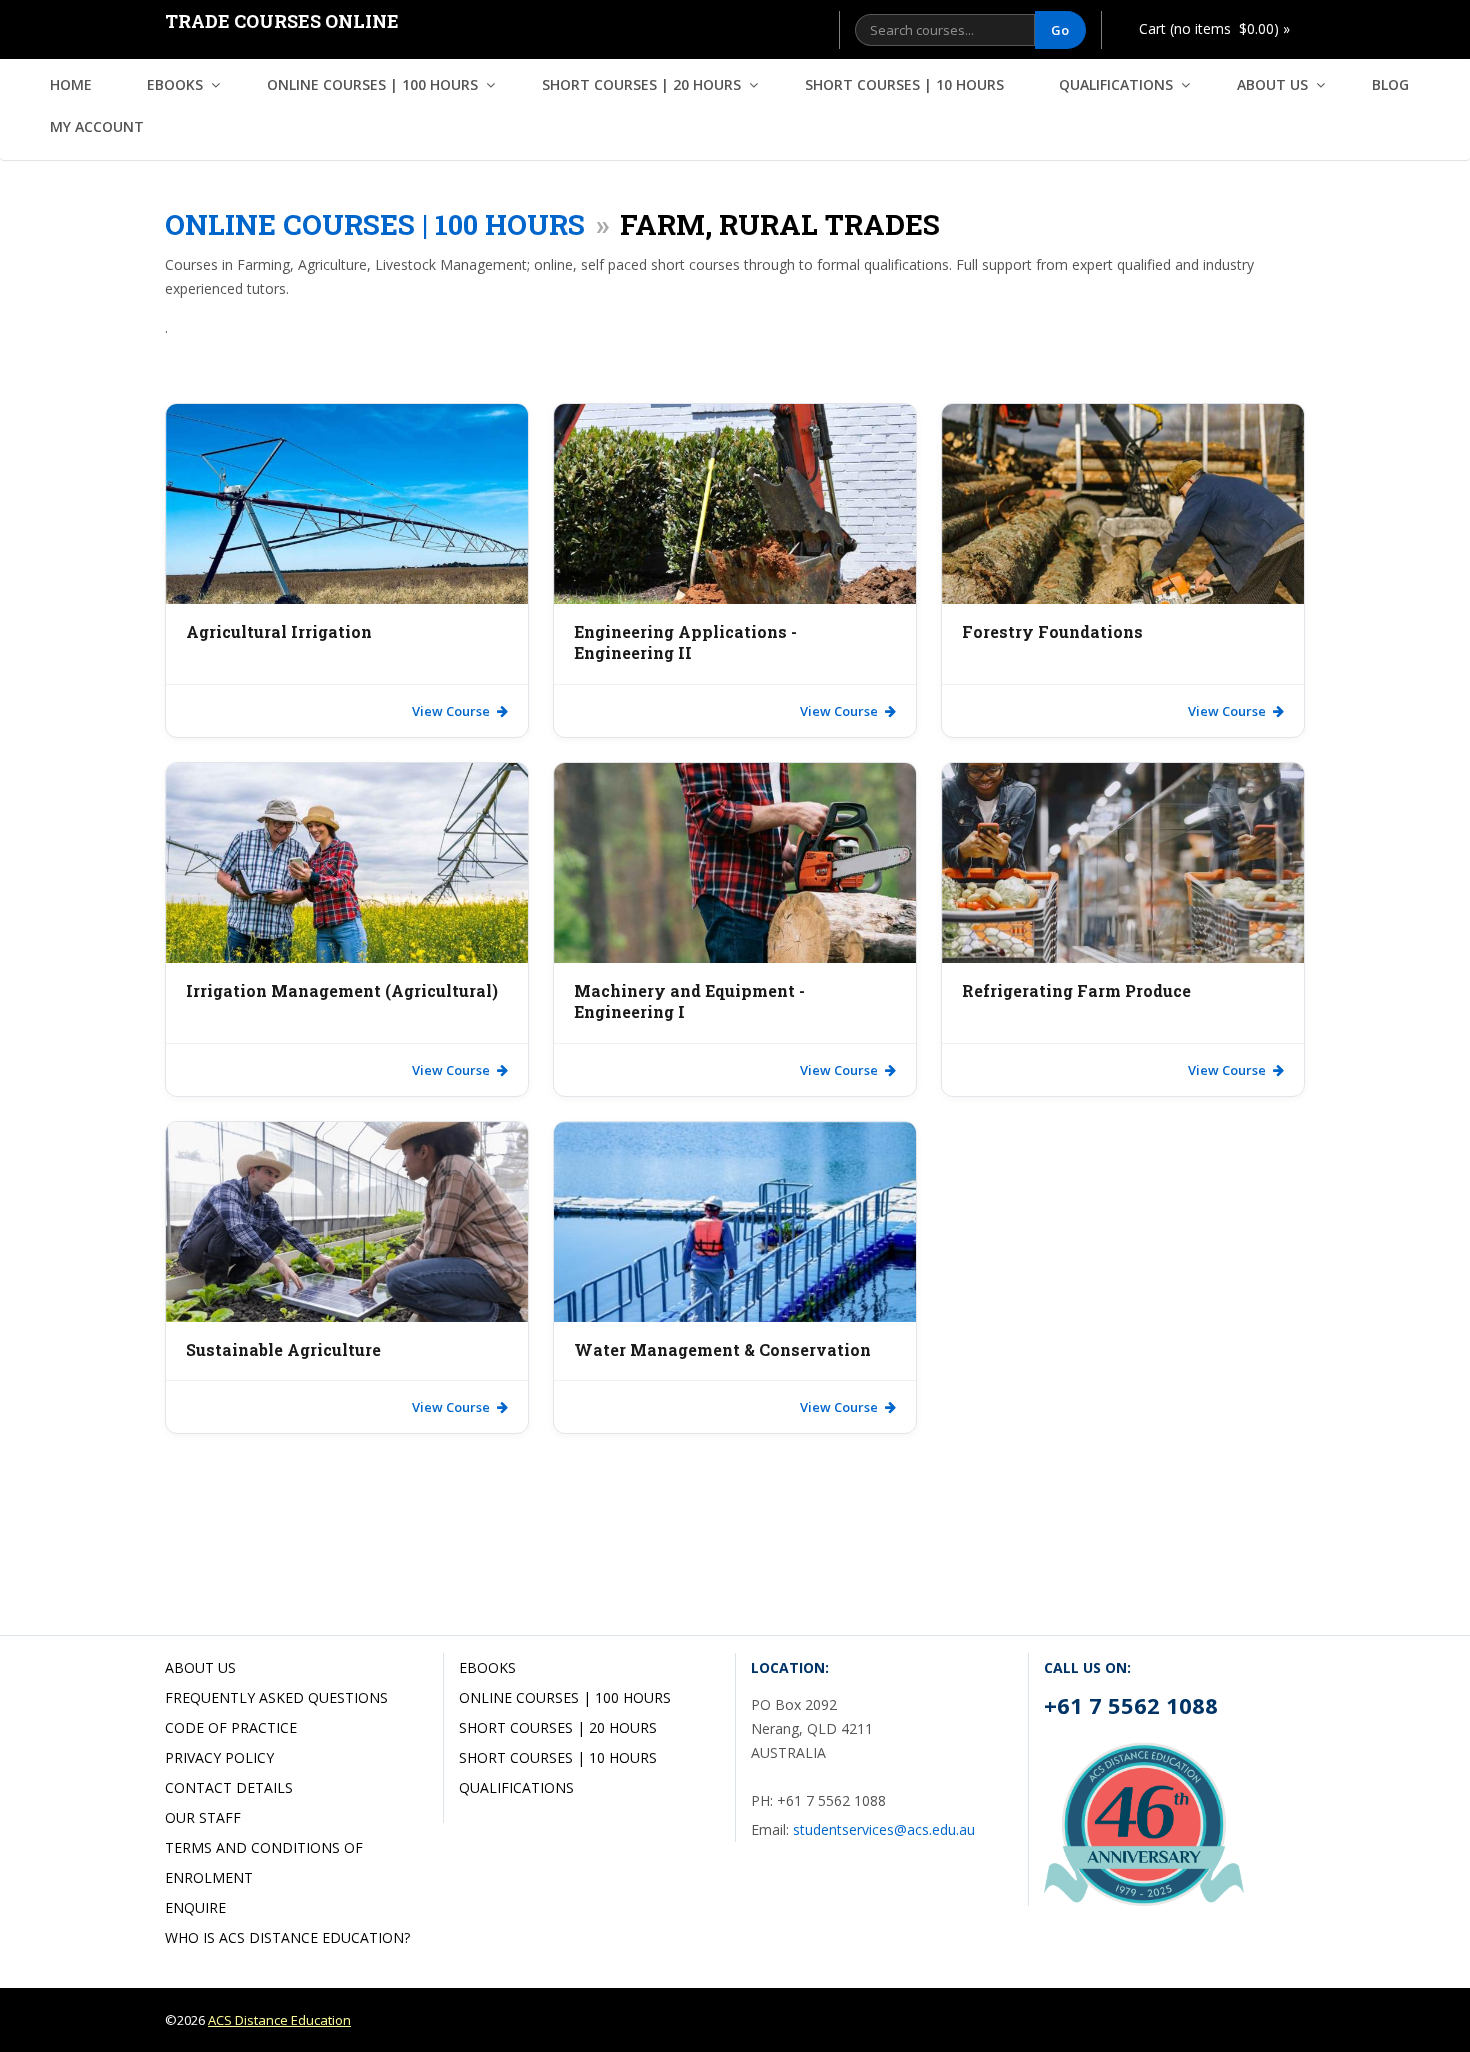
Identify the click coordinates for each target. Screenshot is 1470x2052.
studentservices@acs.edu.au (884, 1829)
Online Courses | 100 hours (372, 84)
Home (71, 84)
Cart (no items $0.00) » (1214, 28)
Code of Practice (231, 1727)
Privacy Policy (219, 1757)
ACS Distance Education (279, 2020)
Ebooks (175, 84)
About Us (1272, 84)
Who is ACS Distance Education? (287, 1937)
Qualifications (1116, 84)
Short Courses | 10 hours (904, 84)
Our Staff (203, 1817)
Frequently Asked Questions (276, 1697)
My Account (97, 126)
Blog (1390, 84)
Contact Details (229, 1787)
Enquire (195, 1907)
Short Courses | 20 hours (641, 84)
